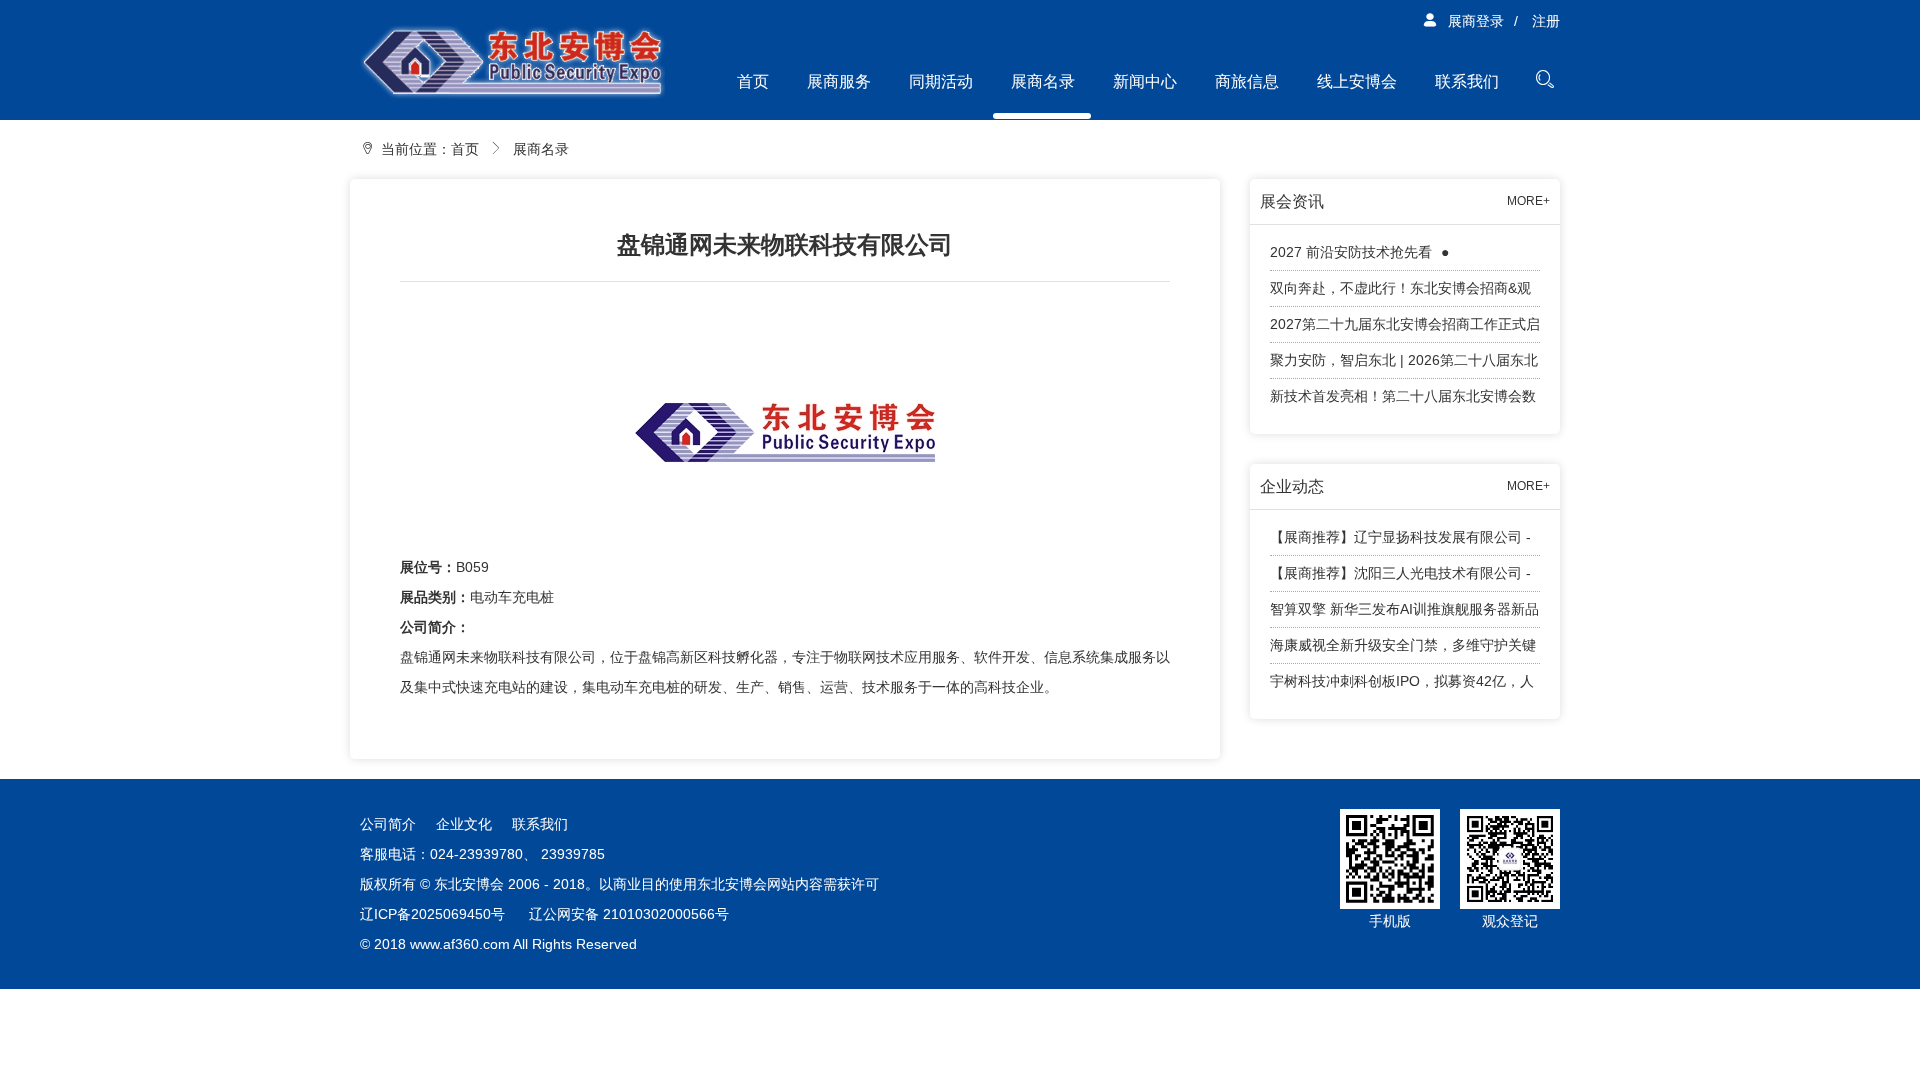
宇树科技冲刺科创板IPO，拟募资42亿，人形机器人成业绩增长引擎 (1402, 686)
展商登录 (1476, 21)
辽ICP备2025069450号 (432, 914)
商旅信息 (1247, 81)
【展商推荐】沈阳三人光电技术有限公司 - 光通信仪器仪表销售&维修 (1400, 578)
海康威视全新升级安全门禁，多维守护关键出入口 (1403, 650)
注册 (1546, 21)
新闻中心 (1145, 81)
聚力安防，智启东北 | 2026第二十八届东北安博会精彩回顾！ (1404, 365)
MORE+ (1528, 201)
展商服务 (839, 81)
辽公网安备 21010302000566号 (629, 914)
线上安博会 (1357, 81)
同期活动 (941, 81)
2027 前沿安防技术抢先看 (1353, 252)
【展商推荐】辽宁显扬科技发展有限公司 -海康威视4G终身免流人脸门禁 (1400, 542)
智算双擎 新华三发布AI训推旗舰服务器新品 (1404, 609)
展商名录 (1043, 81)
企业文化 (464, 824)
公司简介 (388, 824)
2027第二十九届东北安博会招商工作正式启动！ (1405, 329)
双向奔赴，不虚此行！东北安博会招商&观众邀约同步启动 (1400, 293)
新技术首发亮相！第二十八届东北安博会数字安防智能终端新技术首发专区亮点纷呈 (1403, 401)
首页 (753, 81)
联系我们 (1467, 81)
